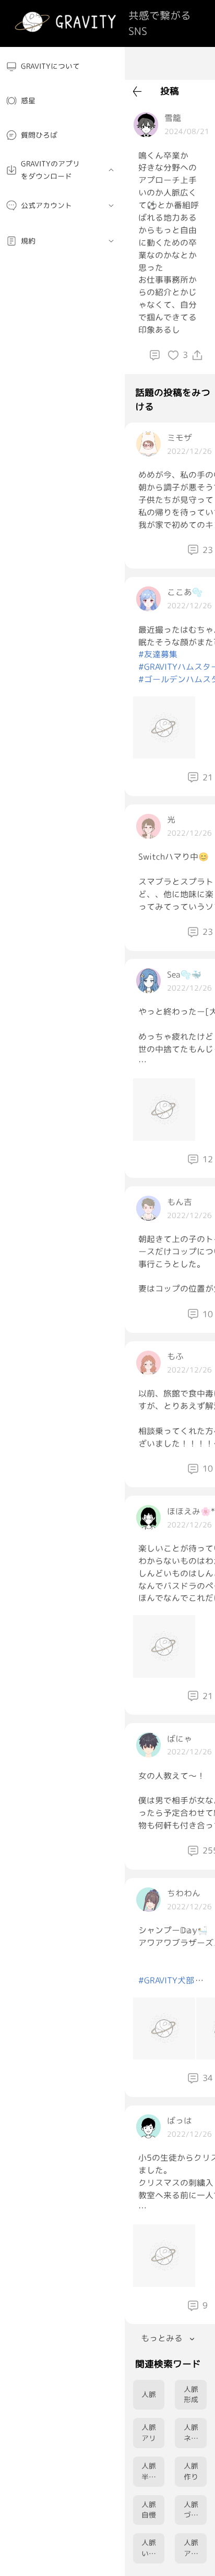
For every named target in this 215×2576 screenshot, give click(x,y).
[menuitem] (62, 67)
